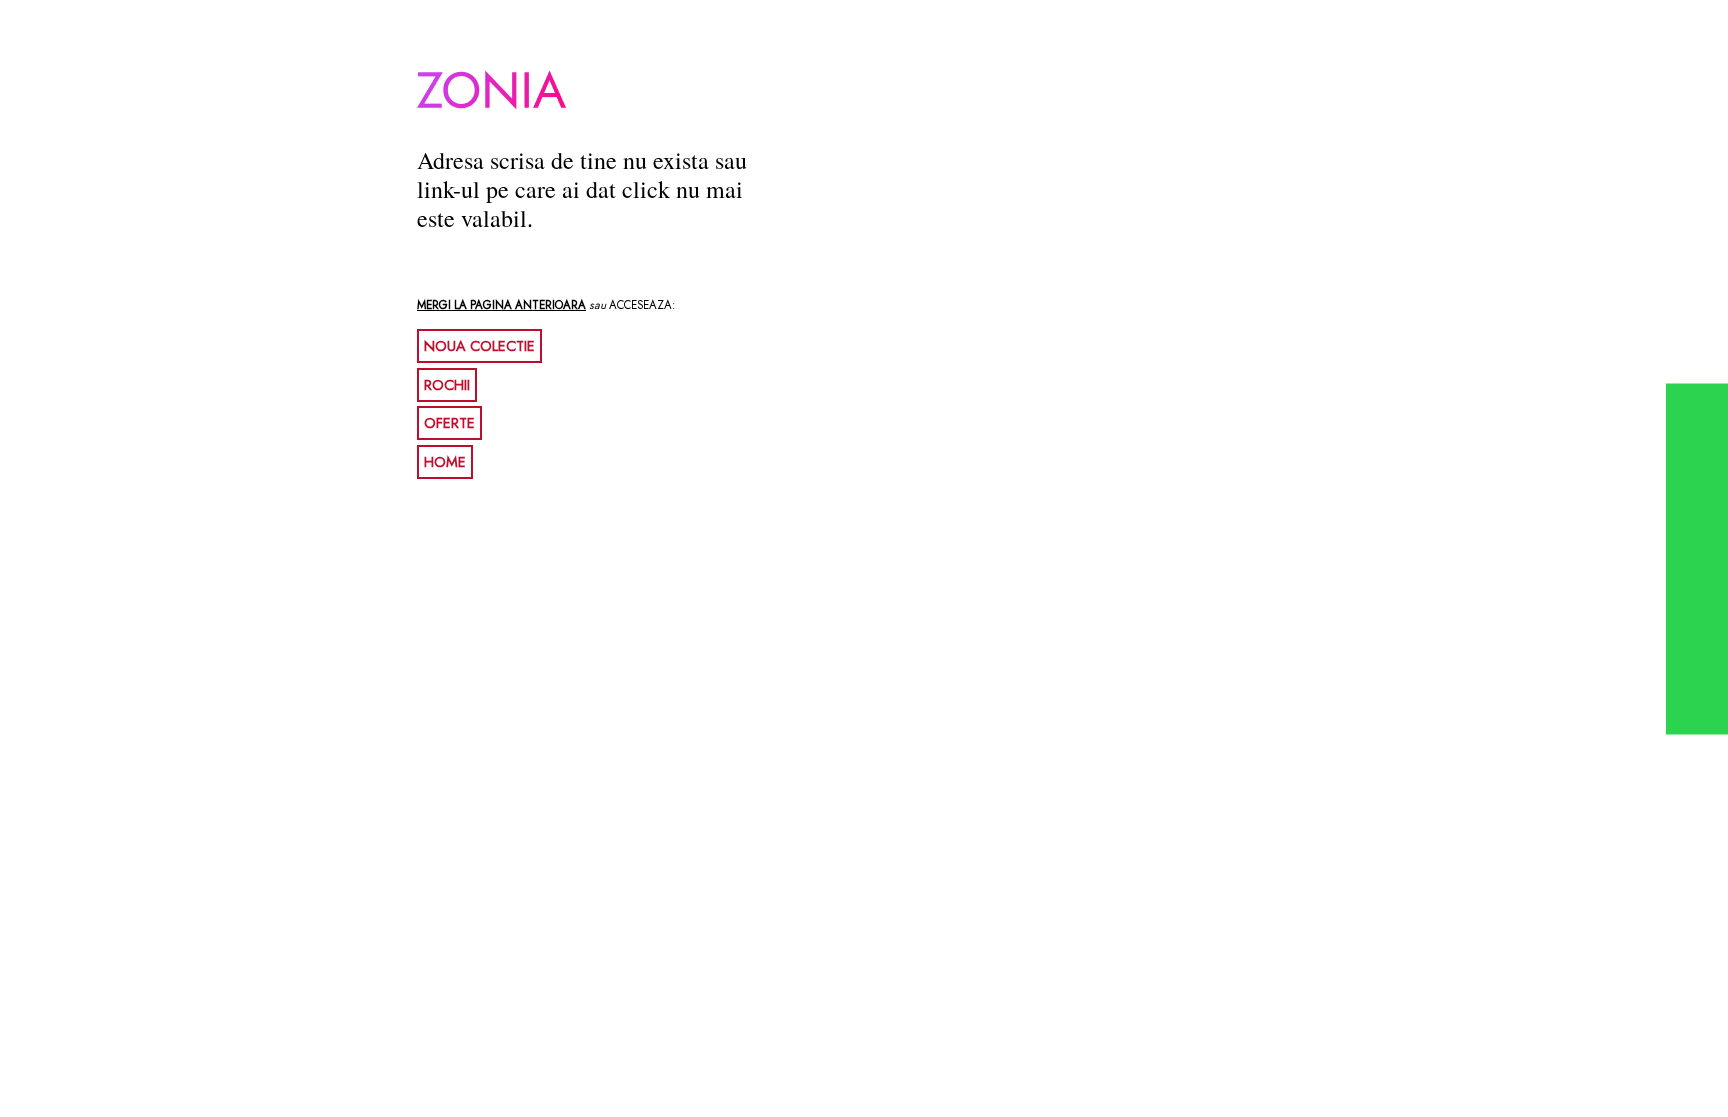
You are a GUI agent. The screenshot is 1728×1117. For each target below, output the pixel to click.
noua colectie (479, 346)
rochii (447, 385)
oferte (449, 423)
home (445, 462)
